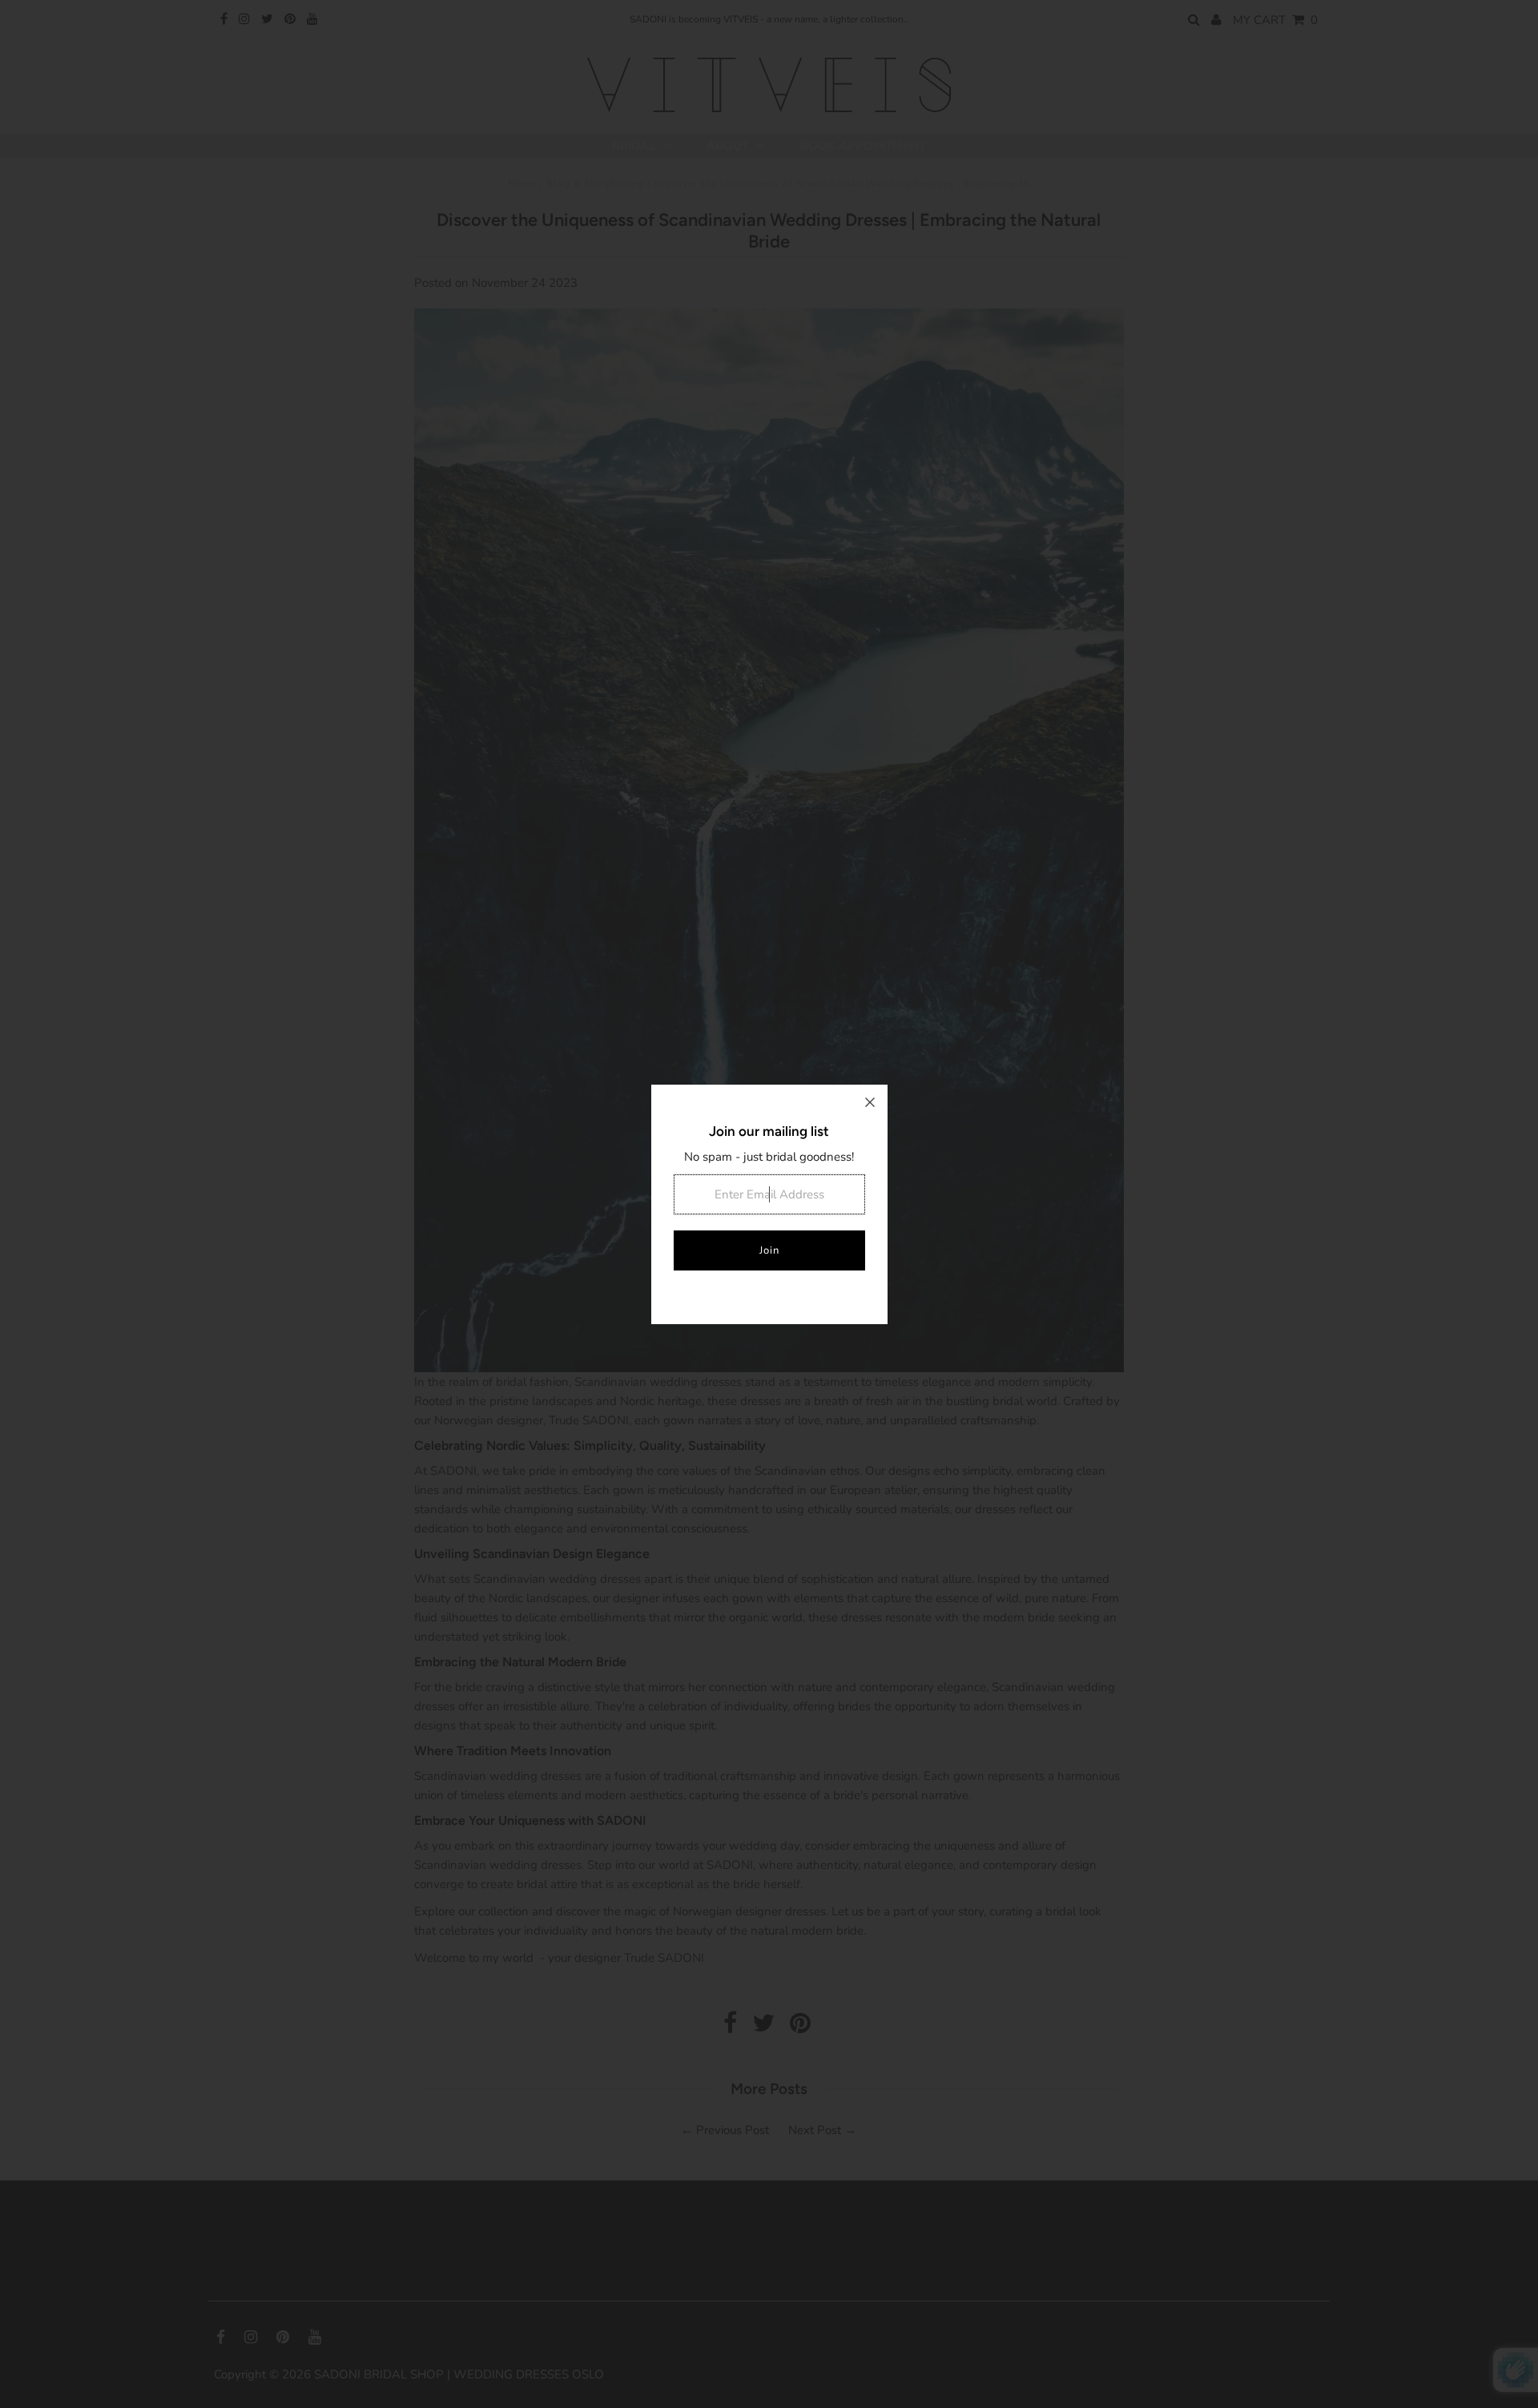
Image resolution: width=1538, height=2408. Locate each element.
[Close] (870, 1102)
